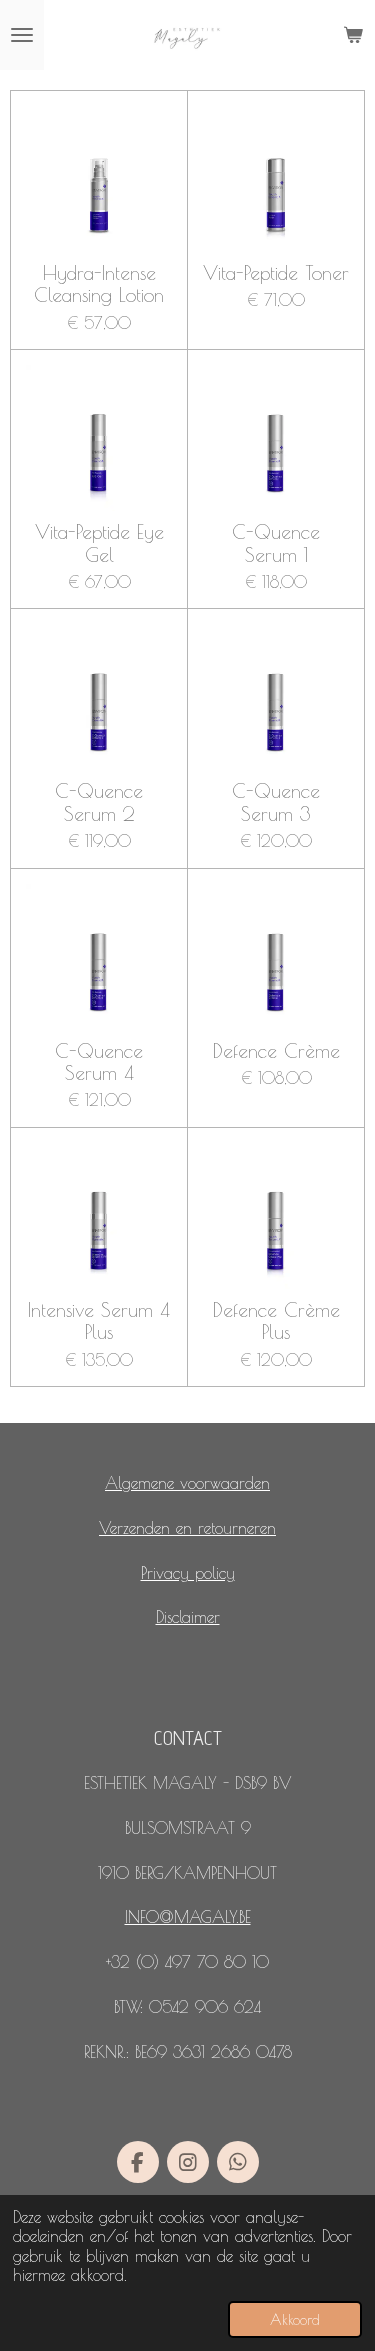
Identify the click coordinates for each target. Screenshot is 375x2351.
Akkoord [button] (295, 2319)
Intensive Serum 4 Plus (99, 1321)
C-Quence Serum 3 (276, 802)
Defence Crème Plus (276, 1321)
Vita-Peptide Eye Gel (99, 543)
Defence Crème (276, 1051)
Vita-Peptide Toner (276, 273)
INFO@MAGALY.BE (188, 1917)
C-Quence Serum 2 (99, 802)
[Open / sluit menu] (22, 35)
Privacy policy (188, 1573)
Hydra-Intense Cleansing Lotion (99, 284)
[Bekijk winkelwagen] (353, 35)
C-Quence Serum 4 (99, 1062)
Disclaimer (188, 1617)
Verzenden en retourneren (187, 1528)
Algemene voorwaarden (187, 1483)
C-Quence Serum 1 (276, 543)
